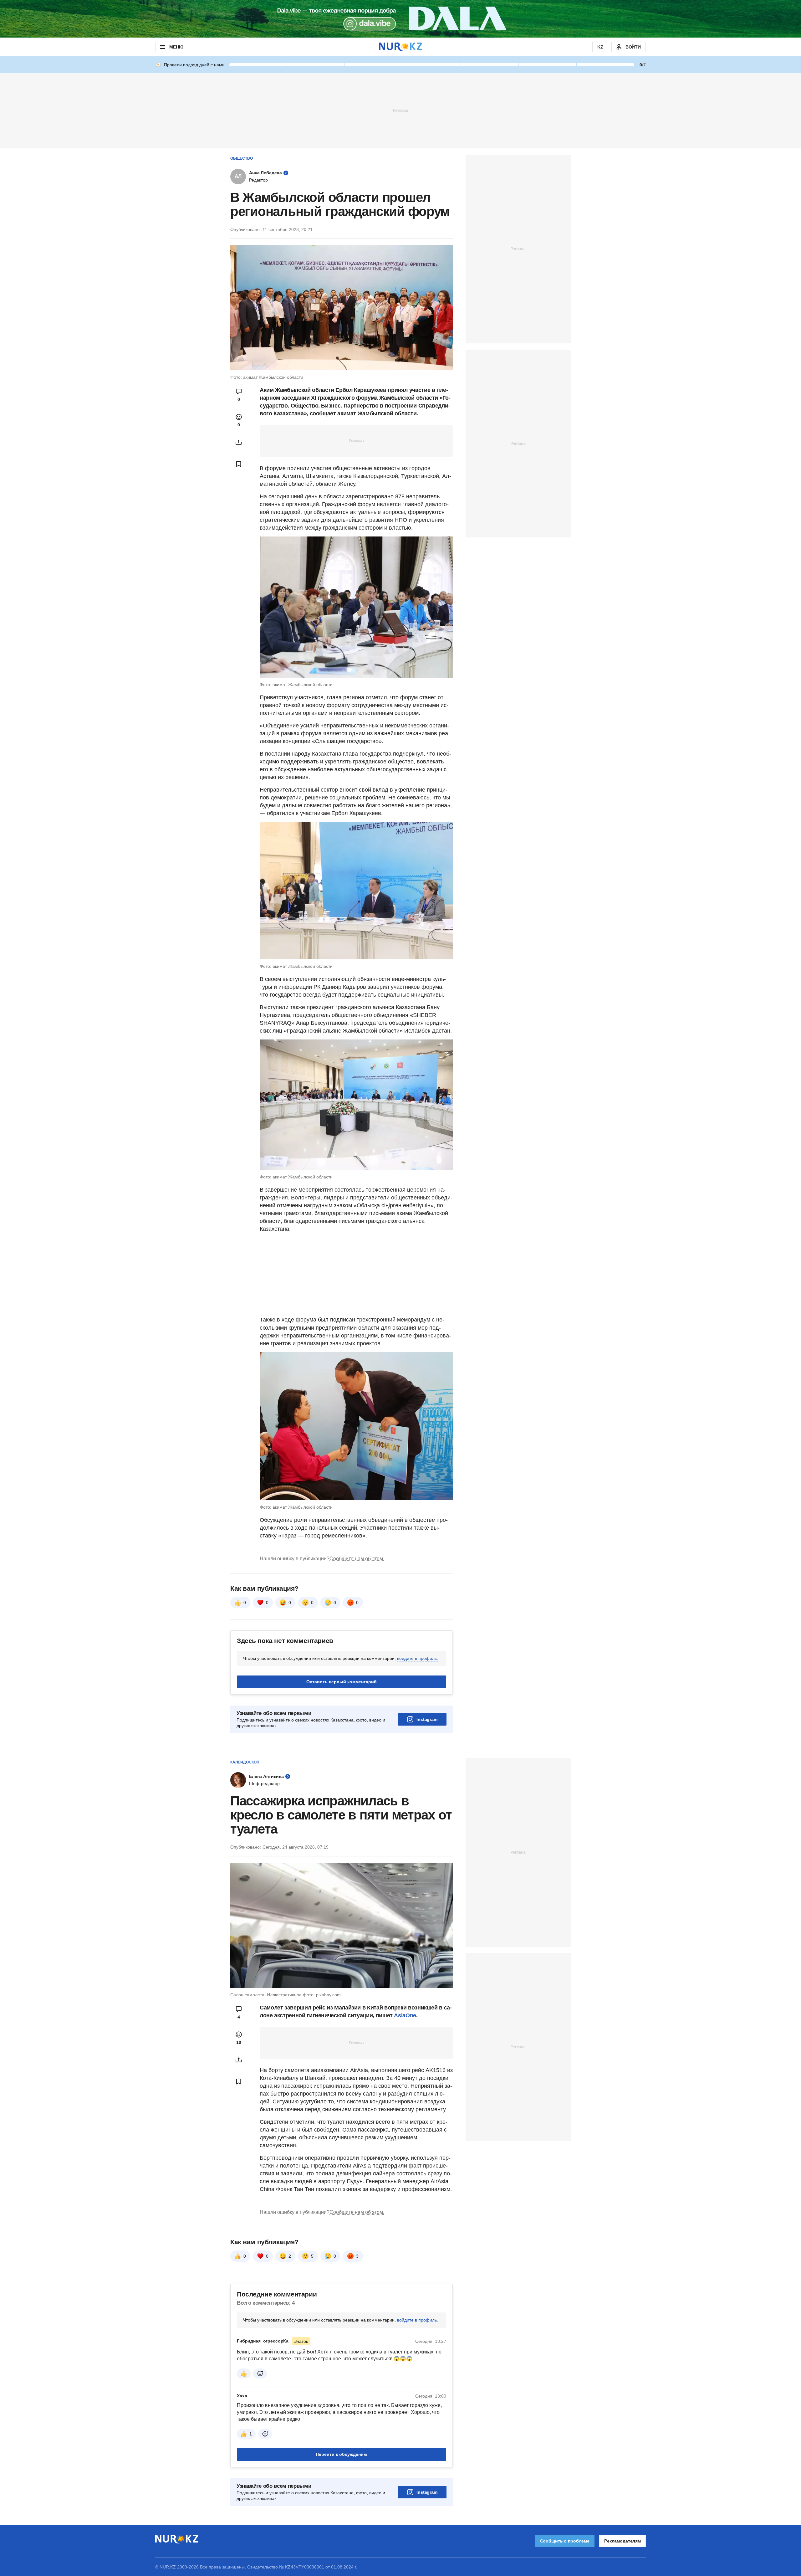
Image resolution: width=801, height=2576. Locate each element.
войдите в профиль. (418, 1658)
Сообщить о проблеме (565, 2541)
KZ (600, 47)
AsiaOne (405, 2015)
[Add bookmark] (239, 464)
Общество (242, 158)
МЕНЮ (176, 47)
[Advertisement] (400, 110)
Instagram (427, 1719)
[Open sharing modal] (239, 442)
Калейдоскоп (245, 1762)
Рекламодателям (622, 2541)
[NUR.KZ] (400, 47)
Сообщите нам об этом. (357, 1559)
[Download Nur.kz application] (400, 19)
